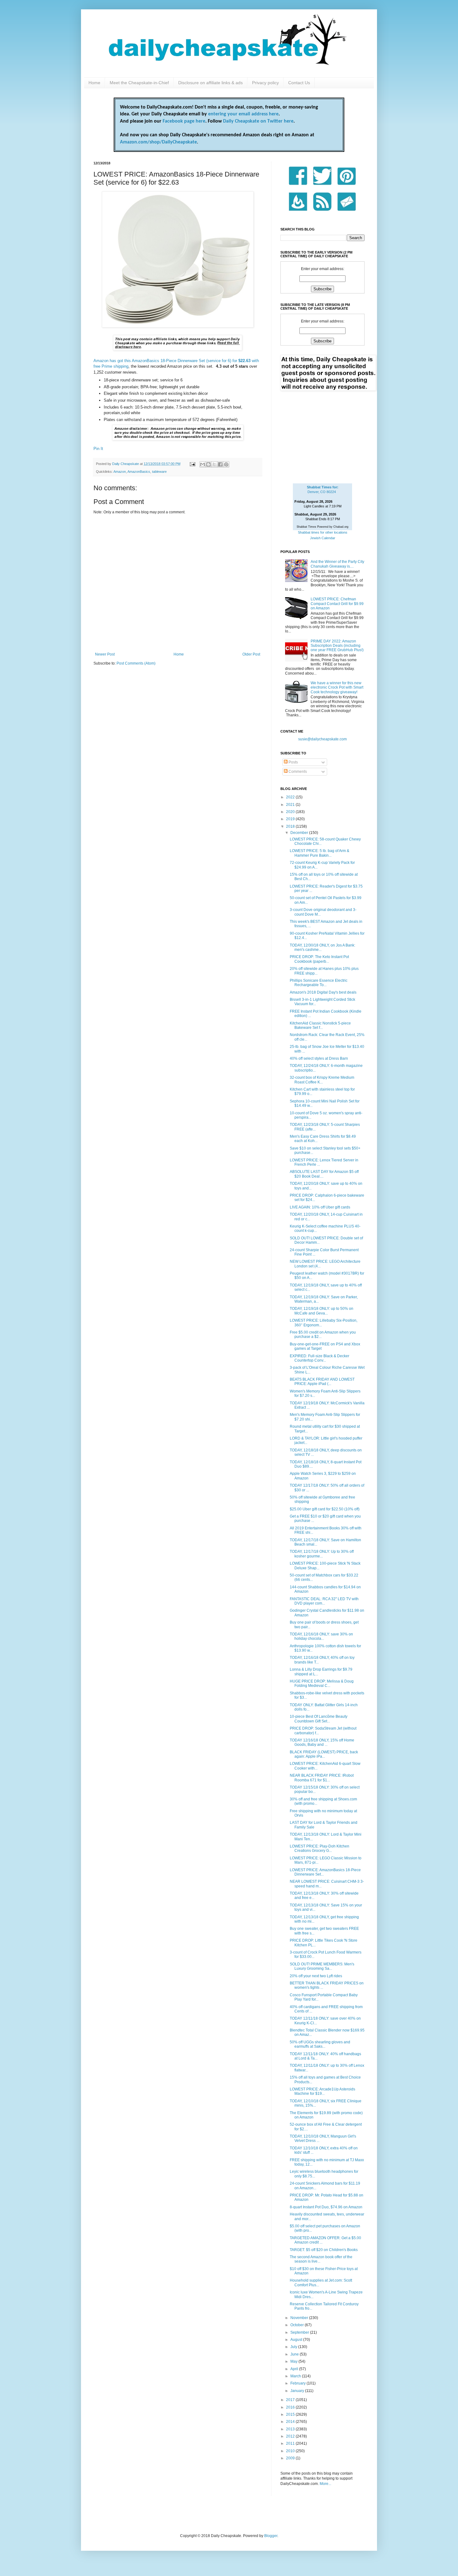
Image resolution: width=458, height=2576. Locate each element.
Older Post (251, 654)
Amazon (120, 472)
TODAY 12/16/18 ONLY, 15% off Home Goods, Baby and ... (322, 1742)
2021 (291, 805)
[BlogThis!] (208, 464)
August (297, 2340)
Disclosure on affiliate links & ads (210, 83)
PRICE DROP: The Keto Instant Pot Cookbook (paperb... (319, 959)
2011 (291, 2443)
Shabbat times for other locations (323, 532)
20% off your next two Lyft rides (316, 1976)
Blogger (271, 2536)
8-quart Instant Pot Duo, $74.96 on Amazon (326, 2207)
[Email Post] (192, 464)
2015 (291, 2414)
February (298, 2383)
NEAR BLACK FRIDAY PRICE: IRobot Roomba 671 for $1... (322, 1778)
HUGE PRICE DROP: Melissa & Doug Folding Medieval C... (322, 1683)
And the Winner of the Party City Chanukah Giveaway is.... (337, 564)
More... (325, 2484)
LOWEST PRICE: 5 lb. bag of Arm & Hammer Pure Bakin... (320, 853)
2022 (291, 797)
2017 (291, 2400)
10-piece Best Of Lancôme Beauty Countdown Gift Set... (319, 1719)
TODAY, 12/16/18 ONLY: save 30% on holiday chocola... (321, 1636)
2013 (291, 2429)
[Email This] (203, 464)
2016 (291, 2407)
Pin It (98, 449)
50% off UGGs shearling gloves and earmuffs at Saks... (320, 2044)
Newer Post (105, 654)
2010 (291, 2451)
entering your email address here (243, 114)
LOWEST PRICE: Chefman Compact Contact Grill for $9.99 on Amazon (337, 604)
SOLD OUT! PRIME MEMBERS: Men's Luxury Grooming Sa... (322, 1966)
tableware (159, 472)
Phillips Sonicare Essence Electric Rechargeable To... (319, 983)
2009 (291, 2458)
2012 (291, 2436)
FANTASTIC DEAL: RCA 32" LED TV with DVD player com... (324, 1601)
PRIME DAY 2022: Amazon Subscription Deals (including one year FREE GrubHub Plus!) (337, 646)
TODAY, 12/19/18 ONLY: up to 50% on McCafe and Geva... (322, 1311)
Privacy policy (265, 83)
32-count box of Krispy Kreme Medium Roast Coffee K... (322, 1080)
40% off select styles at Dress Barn (319, 1058)
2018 (291, 826)
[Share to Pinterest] (226, 464)
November (300, 2318)
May (294, 2361)
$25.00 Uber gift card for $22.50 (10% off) (325, 1509)
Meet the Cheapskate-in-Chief (139, 83)
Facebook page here (184, 121)
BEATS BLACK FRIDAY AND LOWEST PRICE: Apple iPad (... (322, 1382)
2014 (291, 2422)
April (295, 2369)
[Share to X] (214, 464)
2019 (291, 819)
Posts (293, 762)
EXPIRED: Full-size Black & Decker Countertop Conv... (320, 1358)
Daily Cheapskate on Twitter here (258, 121)
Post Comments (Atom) (136, 663)
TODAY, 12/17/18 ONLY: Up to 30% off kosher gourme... (322, 1554)
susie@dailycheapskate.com (322, 739)
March (296, 2376)
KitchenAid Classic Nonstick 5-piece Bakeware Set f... (320, 1025)
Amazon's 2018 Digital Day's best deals (323, 992)
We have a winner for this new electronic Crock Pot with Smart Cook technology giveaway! (337, 688)
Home (94, 83)
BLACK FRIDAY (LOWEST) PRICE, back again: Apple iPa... (324, 1754)
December (300, 833)
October (298, 2325)
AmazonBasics (139, 472)
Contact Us (299, 83)
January (298, 2391)
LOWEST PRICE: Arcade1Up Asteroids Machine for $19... (322, 2091)
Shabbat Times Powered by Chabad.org (322, 527)
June (295, 2354)
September (300, 2332)
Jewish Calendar (323, 538)
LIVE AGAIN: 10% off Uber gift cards (320, 1207)
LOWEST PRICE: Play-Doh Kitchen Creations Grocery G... (320, 1848)
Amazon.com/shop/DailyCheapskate (158, 142)
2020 (291, 812)
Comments (297, 772)
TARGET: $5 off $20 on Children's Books (324, 2250)
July (294, 2347)
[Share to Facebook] (220, 464)
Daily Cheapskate (126, 464)
